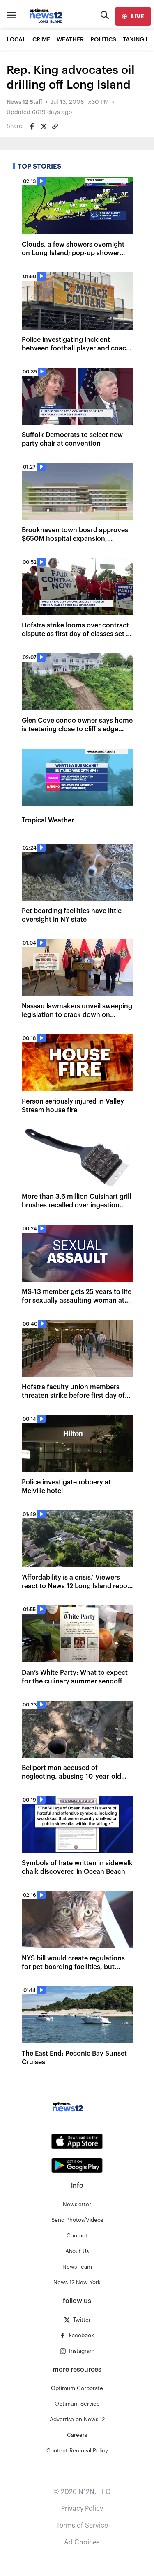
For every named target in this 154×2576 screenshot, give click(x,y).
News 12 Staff (24, 102)
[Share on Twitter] (44, 126)
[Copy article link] (55, 126)
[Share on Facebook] (32, 126)
